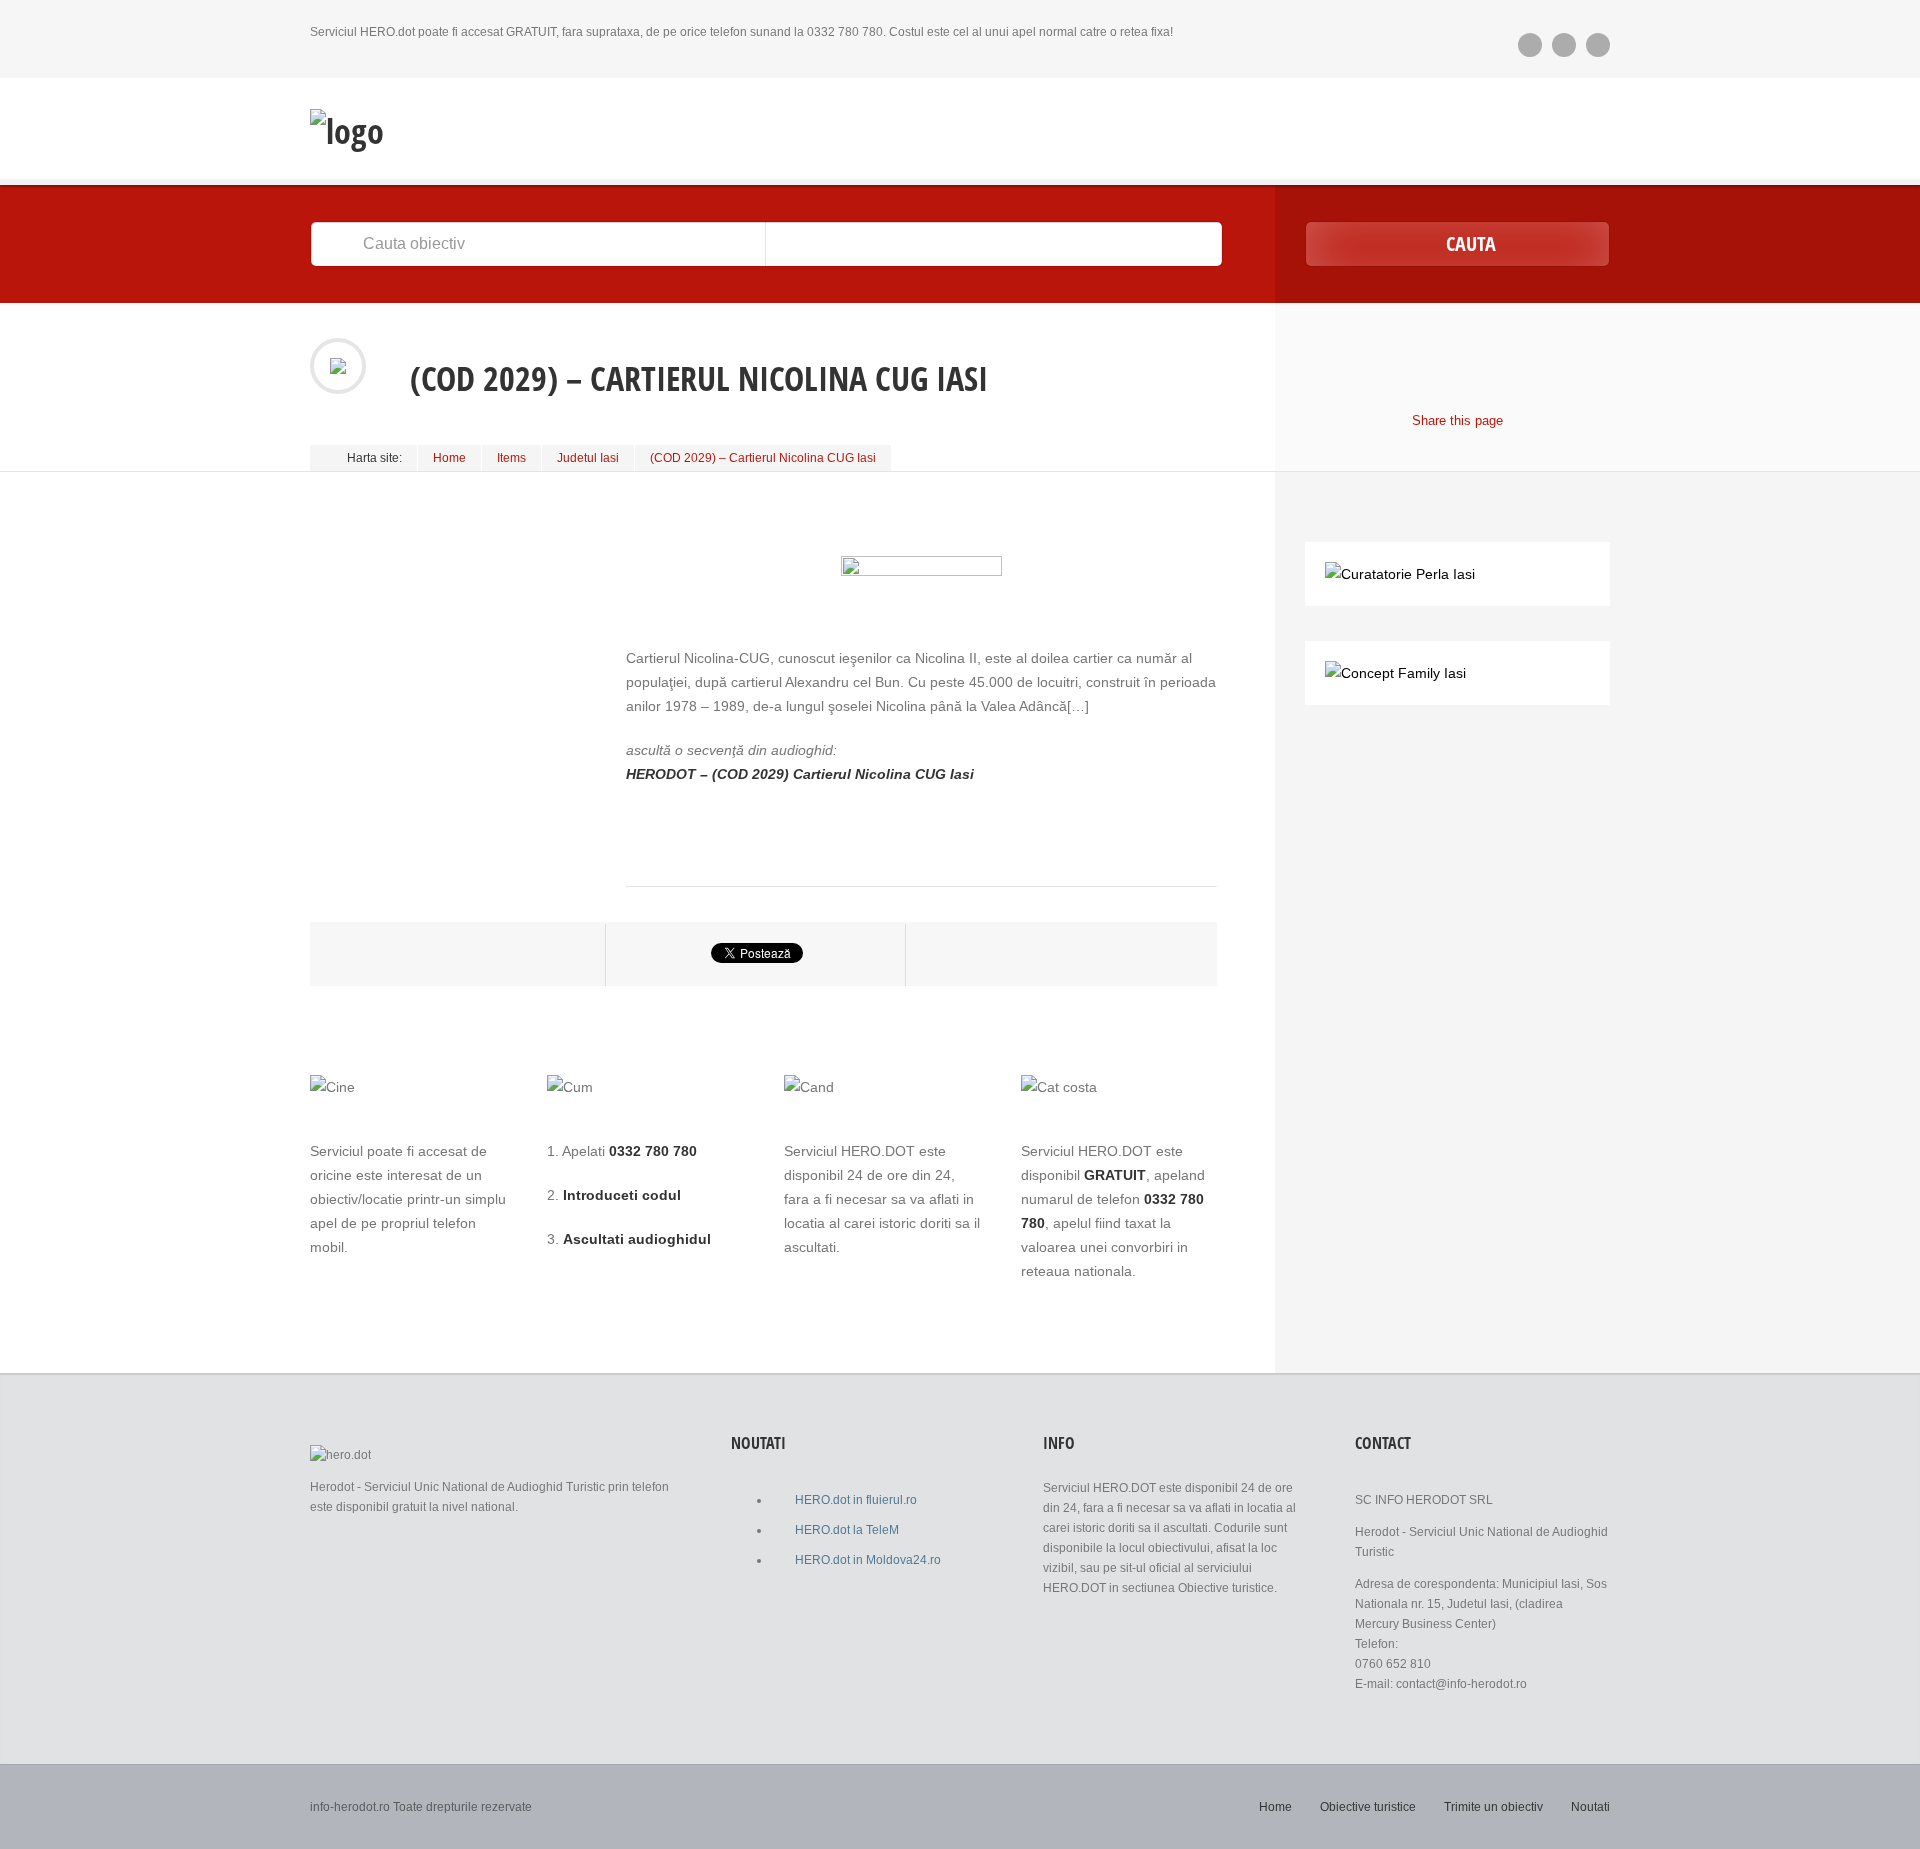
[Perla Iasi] (1400, 574)
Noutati (1590, 1807)
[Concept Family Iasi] (1395, 673)
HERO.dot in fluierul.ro (856, 1500)
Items (511, 458)
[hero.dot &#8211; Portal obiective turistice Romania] (347, 131)
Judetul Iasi (588, 458)
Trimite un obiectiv (1493, 1807)
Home (449, 458)
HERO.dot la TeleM (847, 1530)
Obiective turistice (1368, 1807)
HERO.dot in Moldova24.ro (868, 1560)
